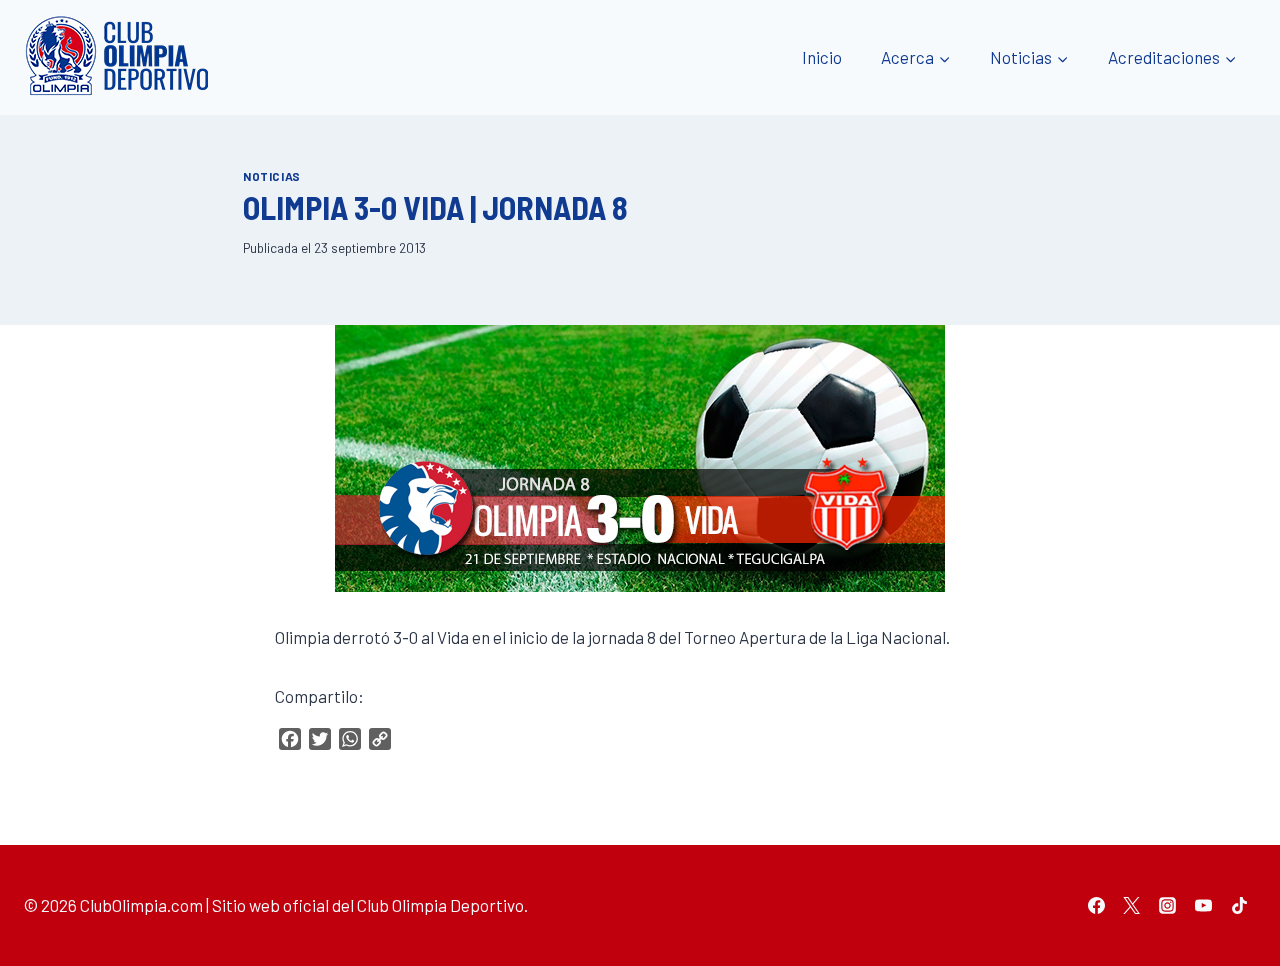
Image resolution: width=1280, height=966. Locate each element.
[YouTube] (1203, 905)
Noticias (272, 176)
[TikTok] (1239, 905)
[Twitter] (1132, 905)
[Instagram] (1168, 905)
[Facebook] (1096, 905)
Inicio (822, 57)
